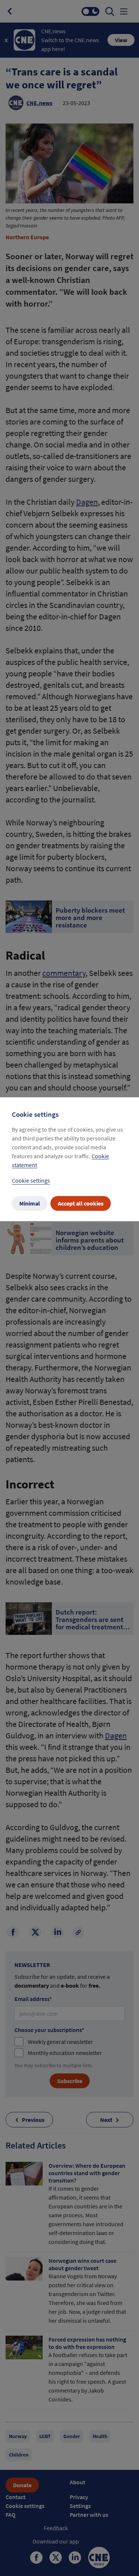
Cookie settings (31, 1180)
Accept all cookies (81, 1203)
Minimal (30, 1203)
